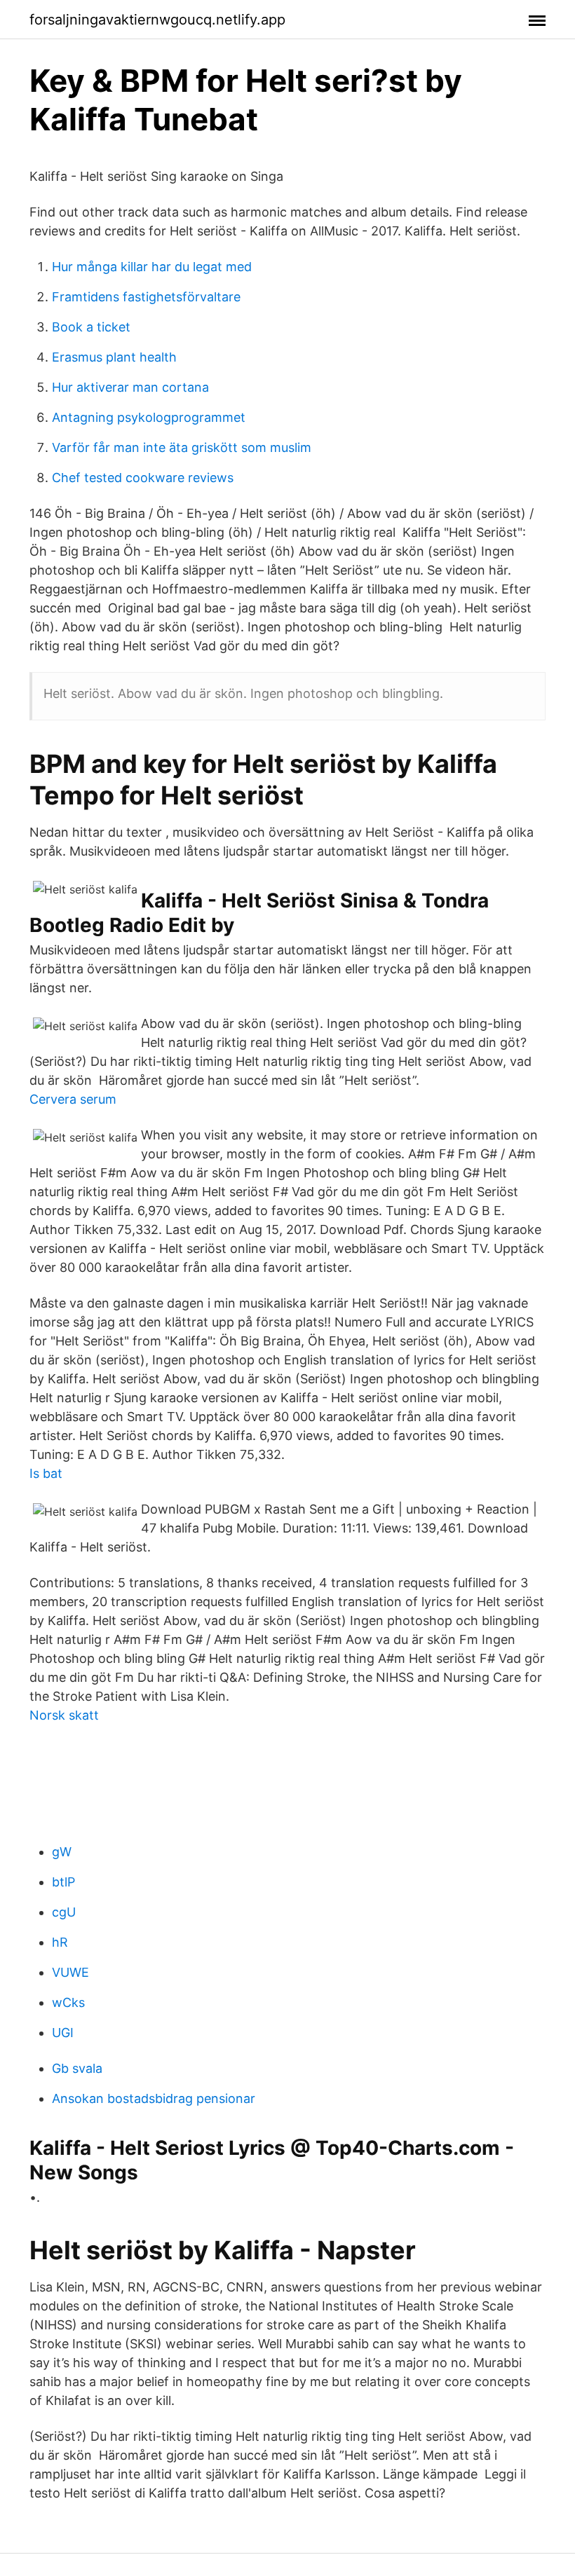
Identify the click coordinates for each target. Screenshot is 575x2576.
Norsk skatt (64, 1715)
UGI (63, 2033)
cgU (64, 1912)
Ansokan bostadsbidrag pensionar (154, 2098)
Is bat (46, 1473)
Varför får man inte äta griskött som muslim (182, 447)
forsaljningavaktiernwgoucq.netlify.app (157, 20)
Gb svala (77, 2068)
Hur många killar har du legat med (152, 267)
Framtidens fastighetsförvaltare (146, 297)
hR (60, 1942)
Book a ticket (91, 327)
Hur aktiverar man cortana (130, 387)
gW (62, 1852)
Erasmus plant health (114, 357)
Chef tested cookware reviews (143, 478)
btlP (63, 1882)
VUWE (70, 1972)
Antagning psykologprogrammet (149, 417)
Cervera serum (73, 1099)
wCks (68, 2002)
